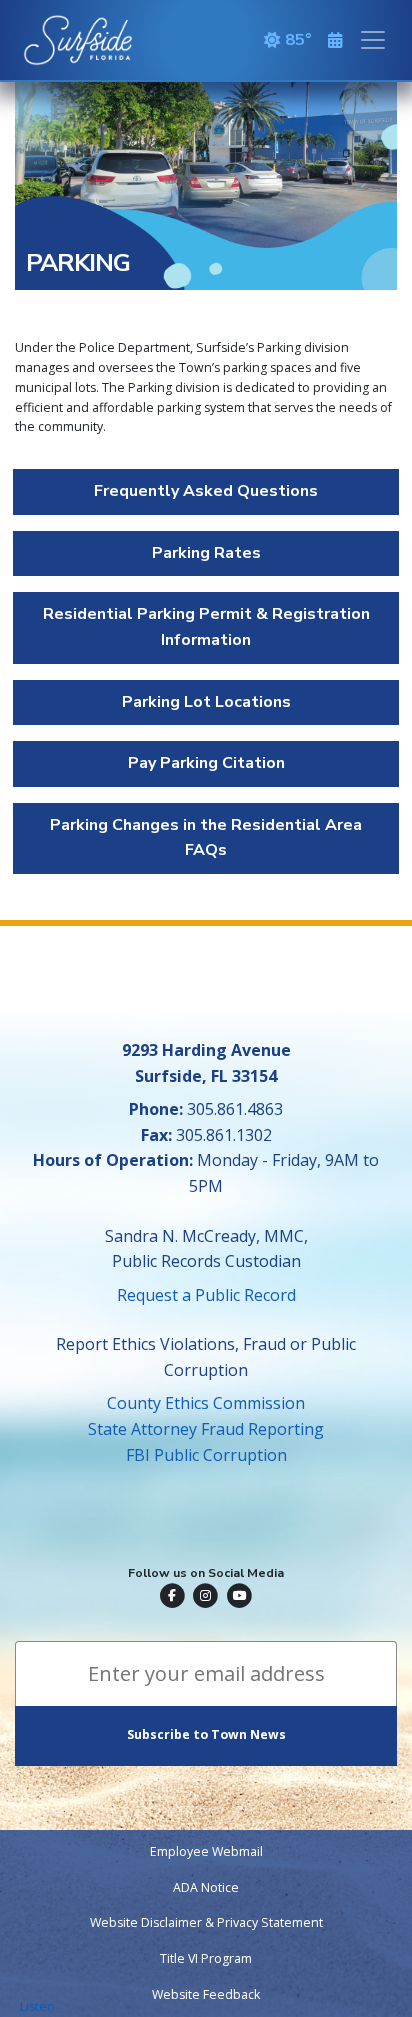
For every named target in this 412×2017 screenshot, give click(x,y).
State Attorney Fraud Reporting (206, 1429)
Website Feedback (206, 1994)
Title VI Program (206, 1958)
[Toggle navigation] (373, 40)
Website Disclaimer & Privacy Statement (206, 1922)
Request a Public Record (206, 1295)
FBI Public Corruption (206, 1455)
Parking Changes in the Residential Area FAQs (206, 838)
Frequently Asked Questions (206, 491)
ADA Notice (206, 1887)
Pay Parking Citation (206, 763)
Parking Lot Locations (206, 702)
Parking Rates (206, 553)
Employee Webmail (206, 1851)
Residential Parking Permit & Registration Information (206, 627)
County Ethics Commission (206, 1403)
